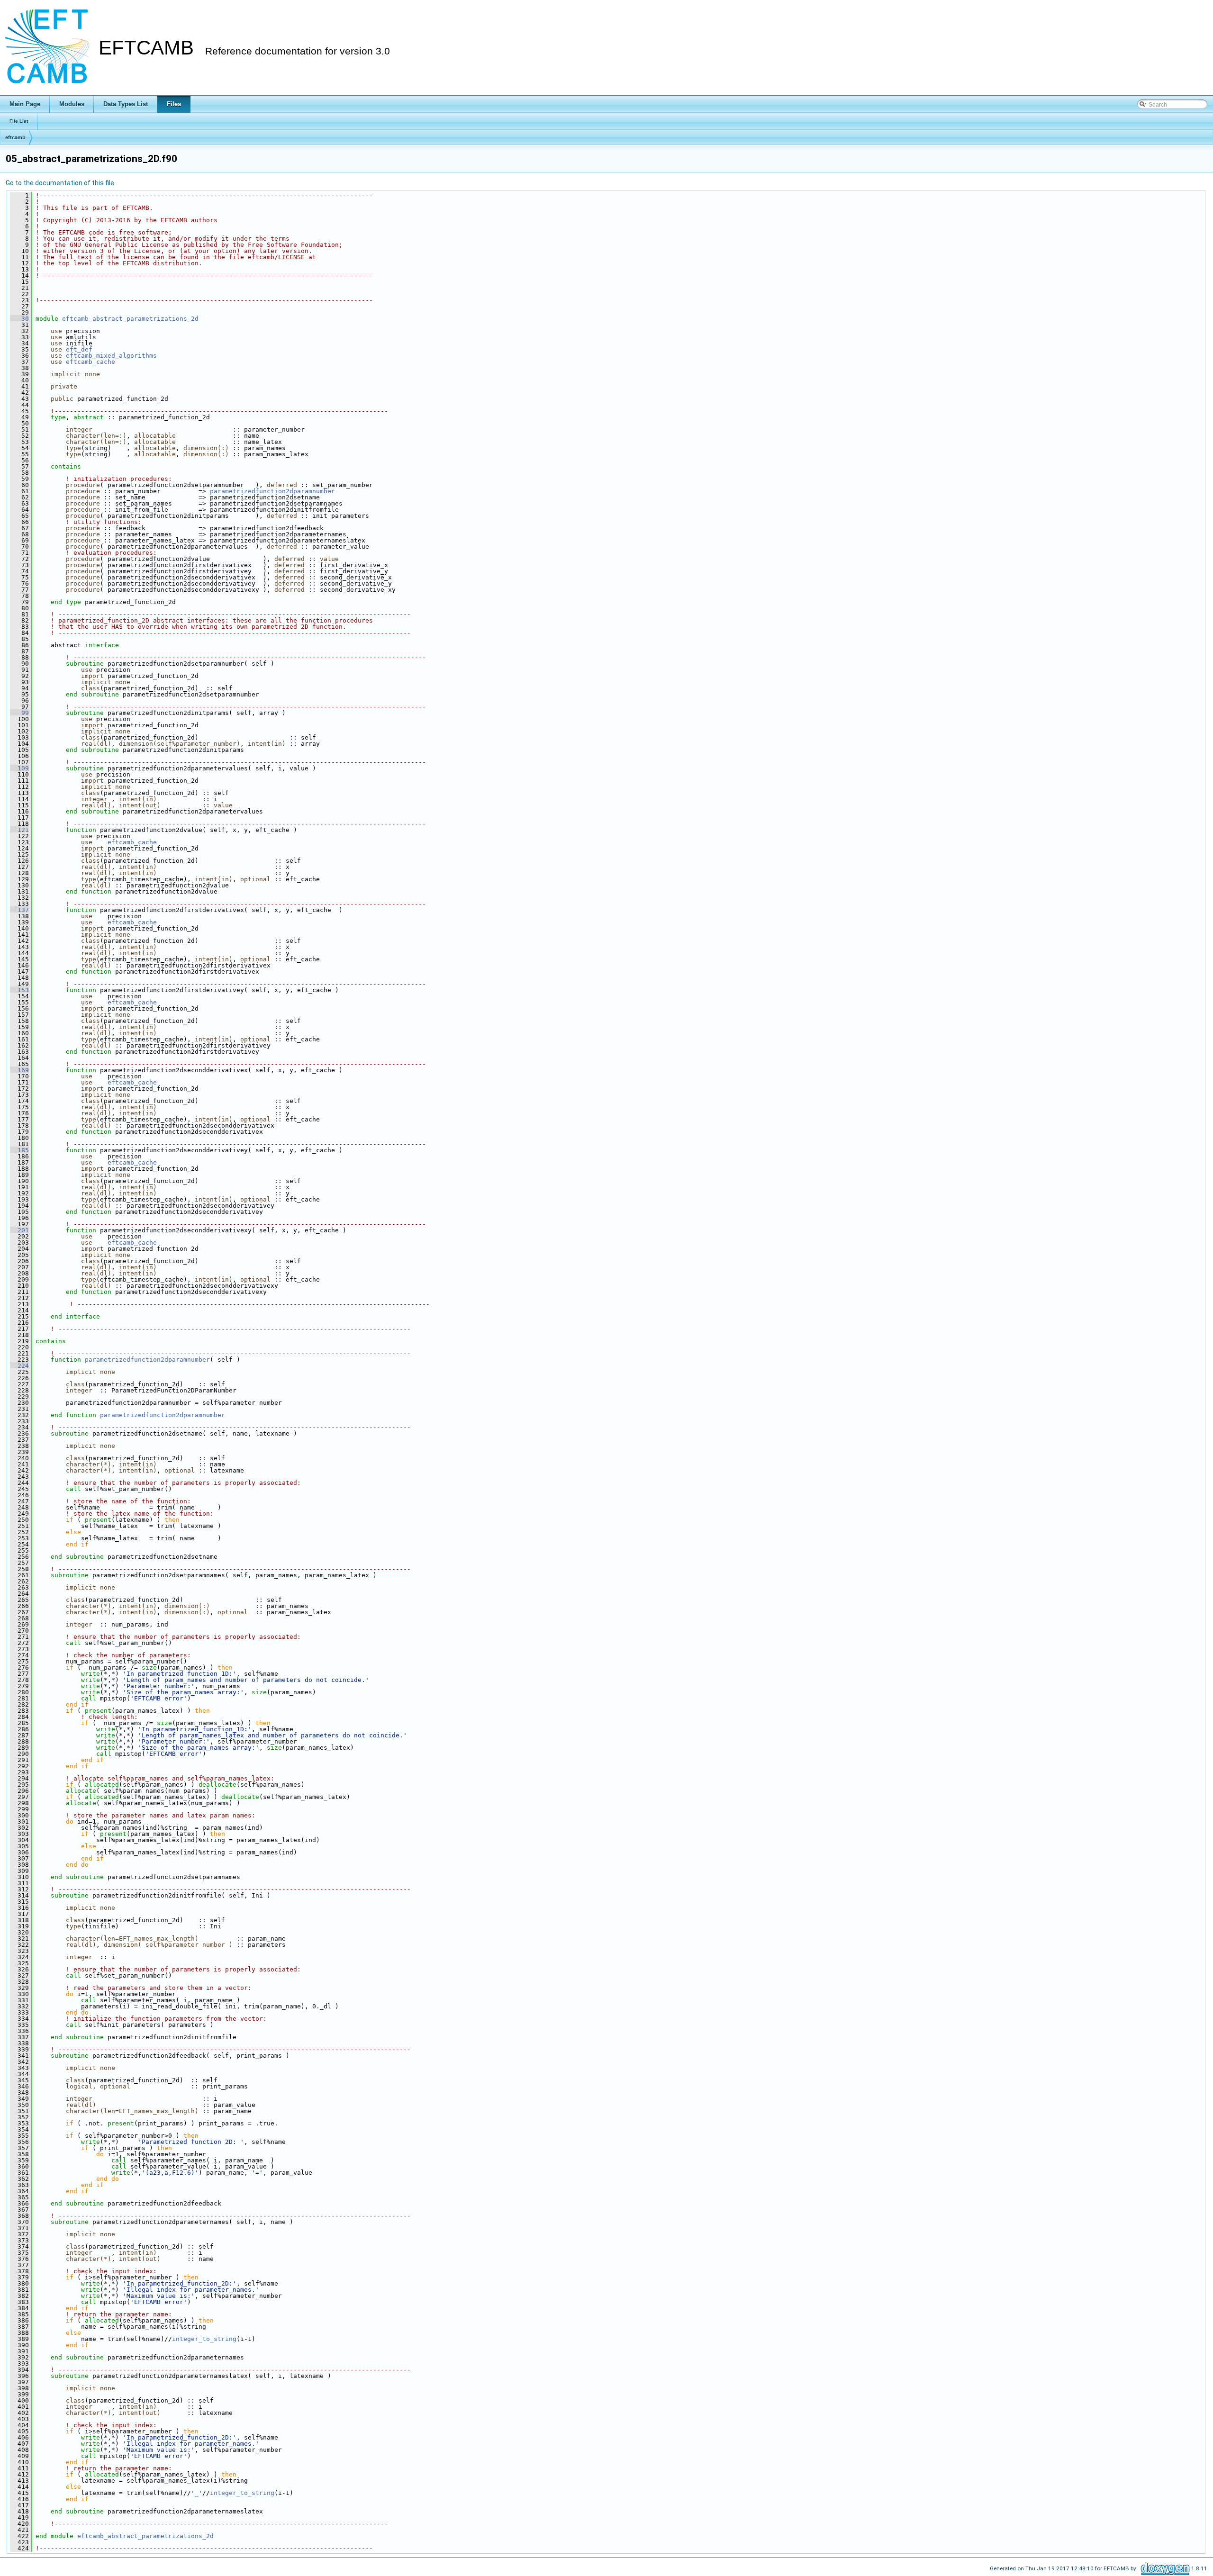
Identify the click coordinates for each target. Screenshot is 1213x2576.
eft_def (79, 349)
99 (19, 713)
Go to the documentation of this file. (61, 183)
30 (19, 319)
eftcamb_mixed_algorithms (111, 356)
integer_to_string (204, 2339)
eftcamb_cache (91, 362)
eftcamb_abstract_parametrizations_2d (130, 319)
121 (19, 830)
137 (19, 910)
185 (19, 1150)
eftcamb (15, 137)
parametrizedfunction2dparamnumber (272, 491)
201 (19, 1230)
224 (19, 1366)
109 (19, 768)
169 (19, 1070)
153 (19, 990)
